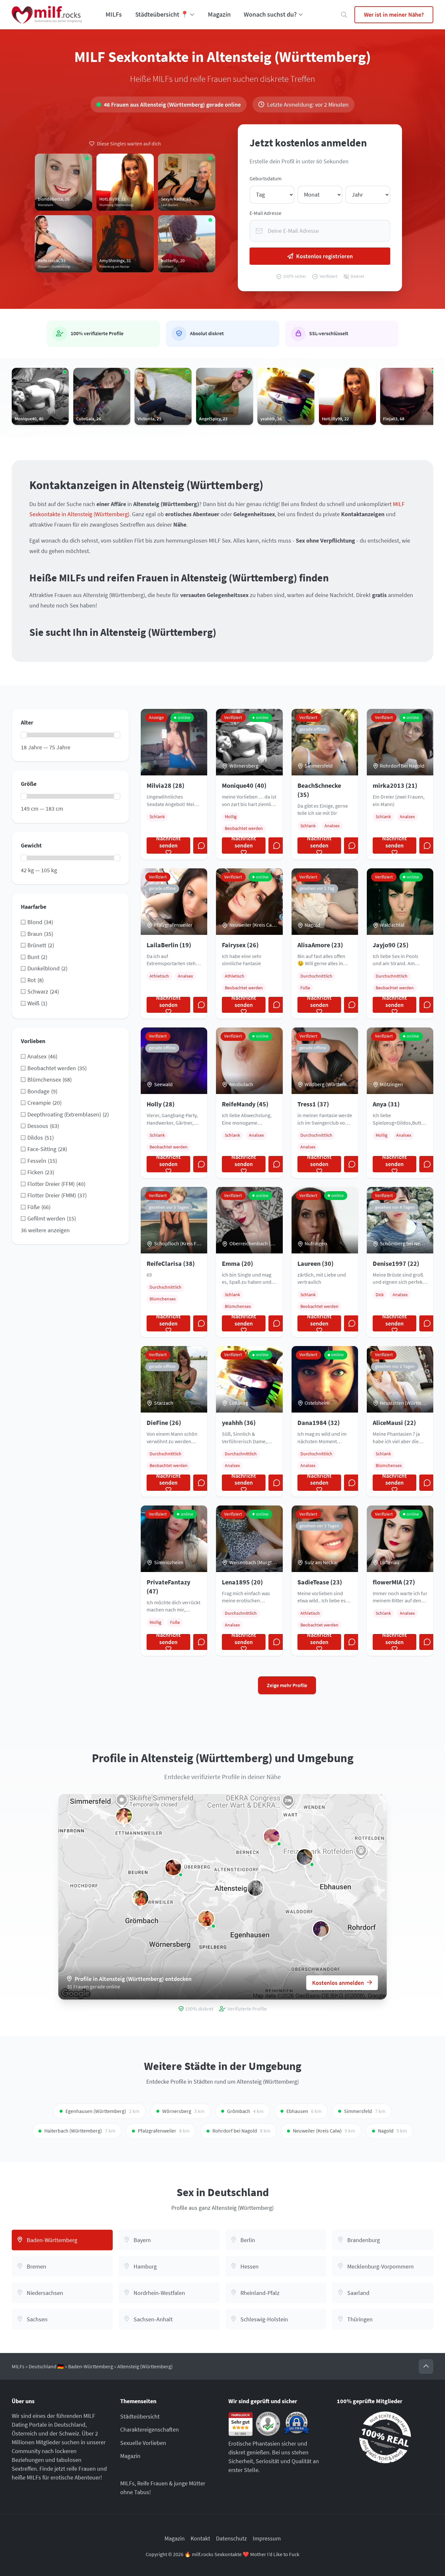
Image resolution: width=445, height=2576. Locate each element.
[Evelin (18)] (206, 1919)
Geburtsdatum (266, 179)
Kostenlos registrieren (324, 256)
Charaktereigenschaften (150, 2429)
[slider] (24, 735)
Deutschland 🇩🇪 (46, 2366)
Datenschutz (231, 2538)
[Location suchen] (344, 15)
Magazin (219, 14)
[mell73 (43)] (173, 1867)
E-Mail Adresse (266, 213)
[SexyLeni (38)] (140, 1898)
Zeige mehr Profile (287, 1685)
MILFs (114, 14)
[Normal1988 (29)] (321, 1929)
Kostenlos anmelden (338, 1983)
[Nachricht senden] (201, 846)
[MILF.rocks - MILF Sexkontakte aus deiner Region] (47, 15)
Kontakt (200, 2538)
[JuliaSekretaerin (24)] (255, 1888)
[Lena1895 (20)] (305, 1857)
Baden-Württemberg (91, 2366)
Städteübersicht (140, 2416)
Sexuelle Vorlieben (143, 2443)
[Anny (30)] (124, 1816)
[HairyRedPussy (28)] (272, 1836)
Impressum (267, 2538)
